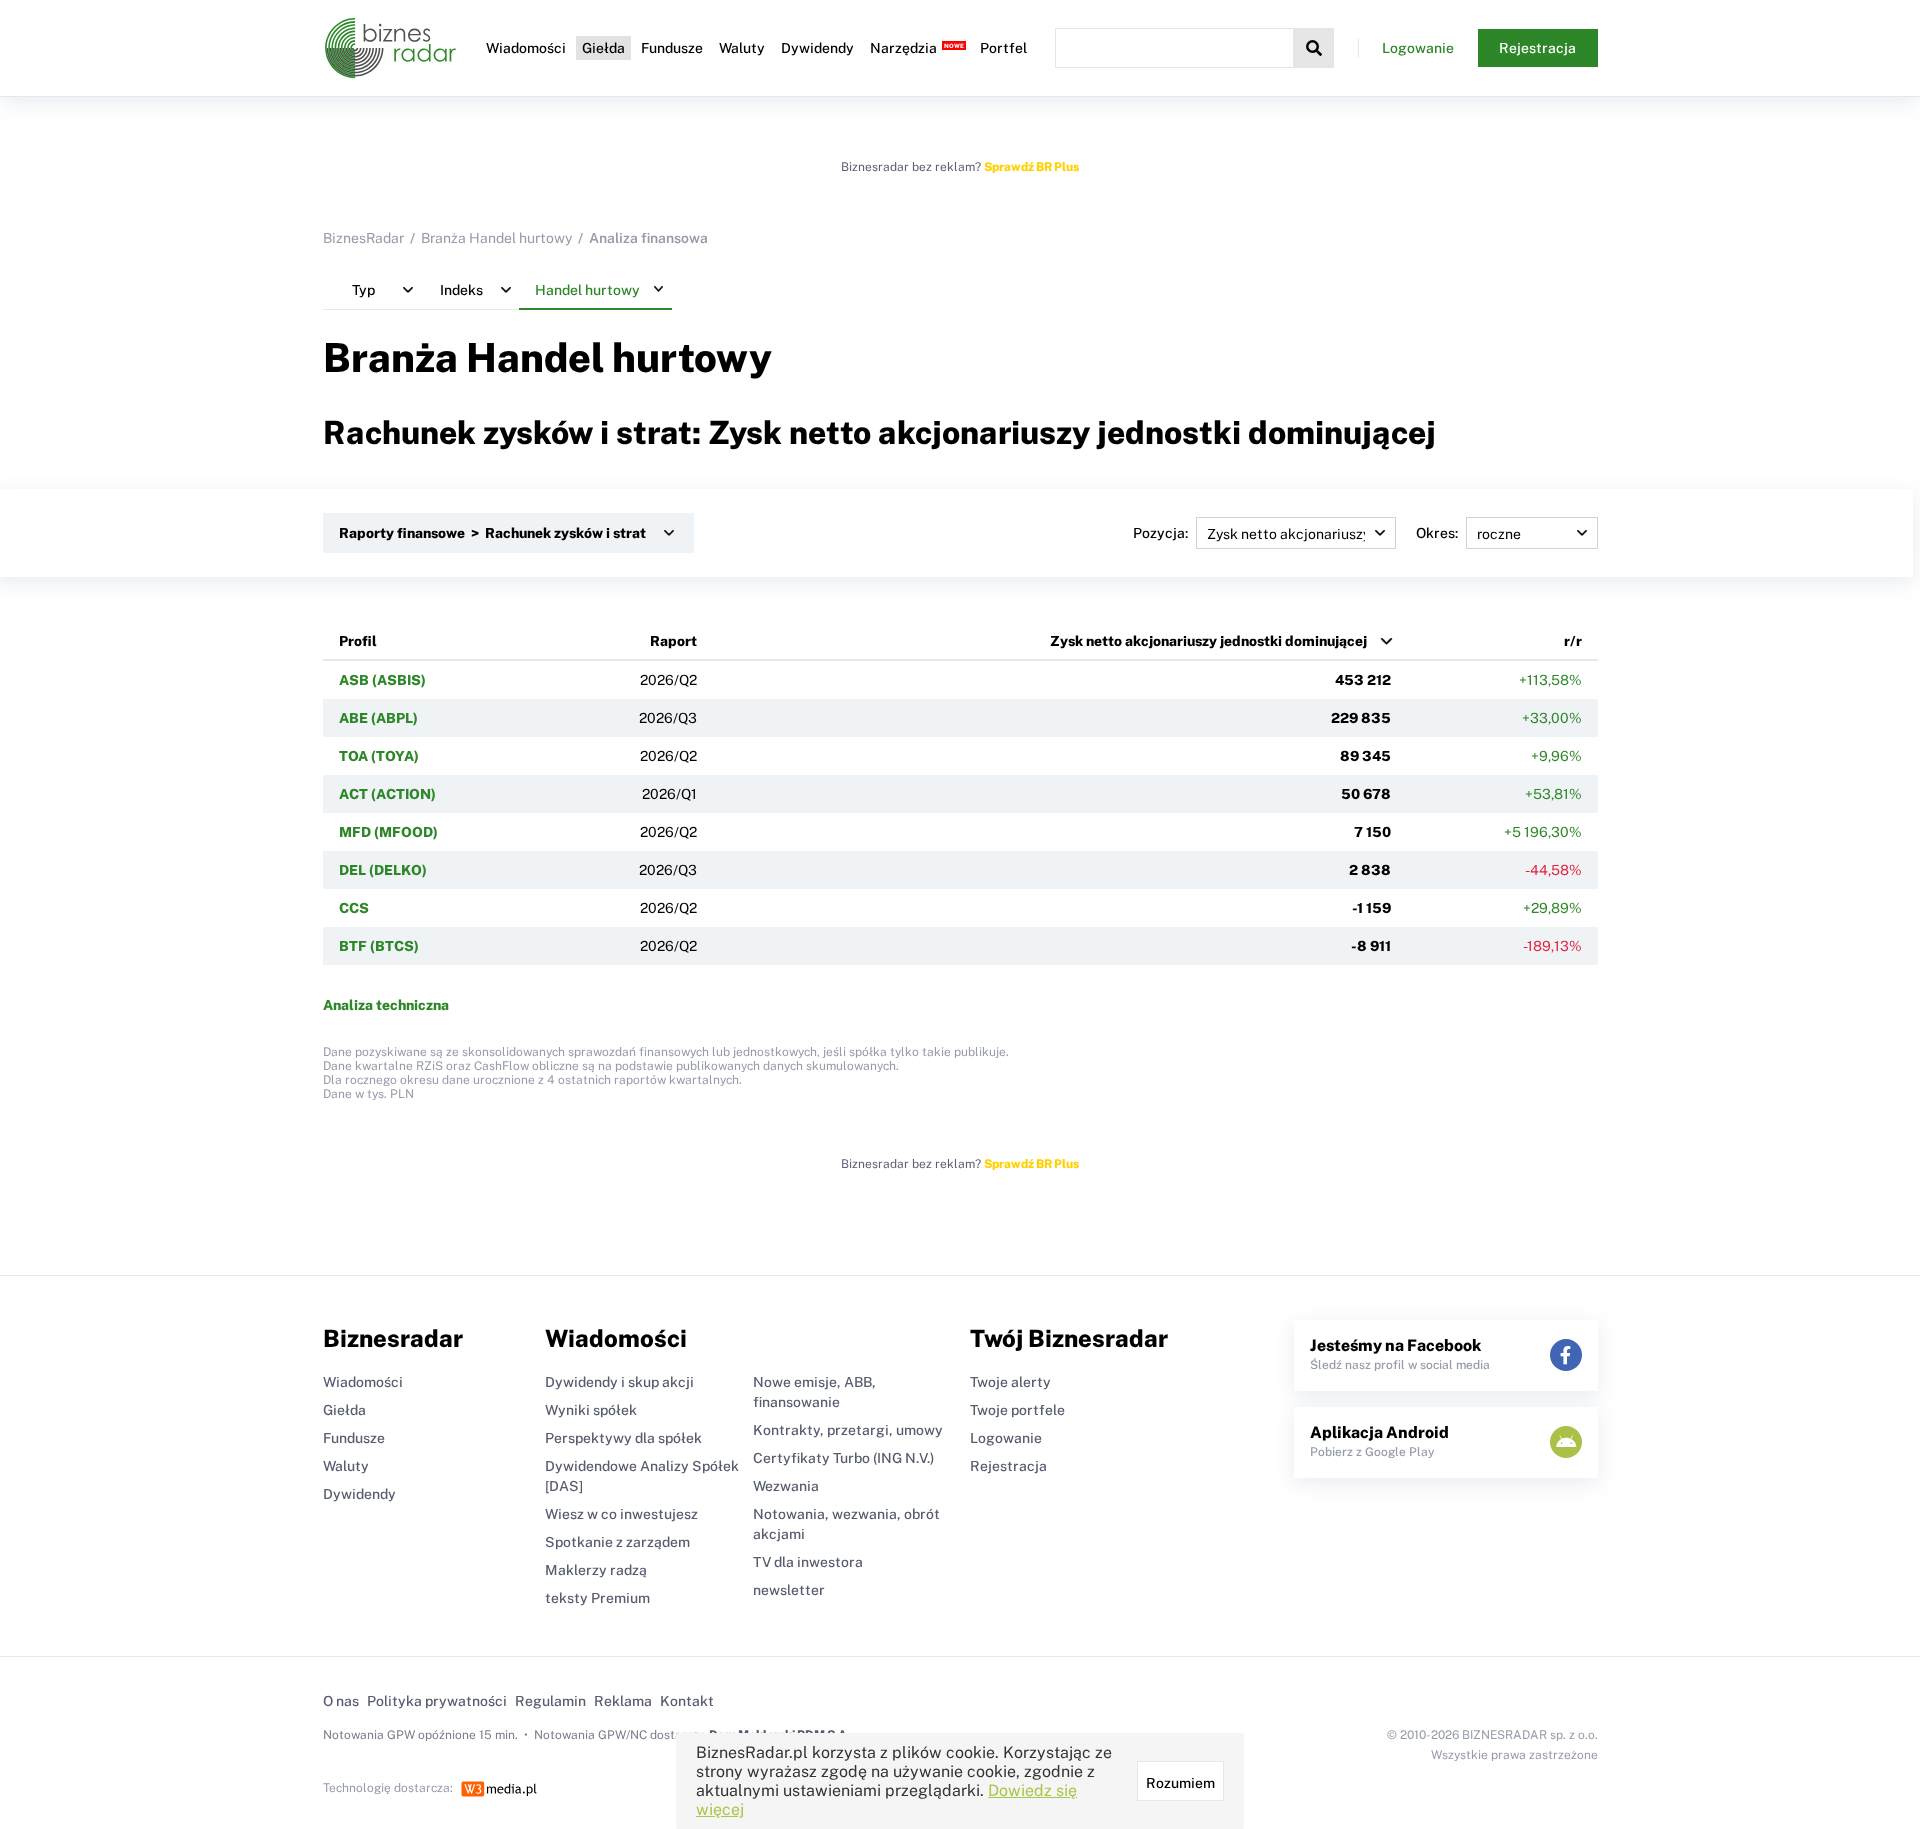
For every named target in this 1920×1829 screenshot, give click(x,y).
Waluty (742, 48)
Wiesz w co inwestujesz (621, 1514)
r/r (1573, 641)
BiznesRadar (363, 238)
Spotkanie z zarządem (617, 1542)
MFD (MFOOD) (388, 832)
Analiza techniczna (386, 1005)
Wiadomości (526, 48)
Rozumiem (1180, 1783)
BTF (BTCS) (379, 946)
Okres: (1437, 533)
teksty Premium (597, 1598)
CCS (354, 908)
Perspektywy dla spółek (623, 1438)
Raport (673, 641)
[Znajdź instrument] (1314, 48)
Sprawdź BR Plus (1031, 167)
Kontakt (687, 1701)
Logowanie (1418, 48)
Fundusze (672, 48)
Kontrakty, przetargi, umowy (848, 1430)
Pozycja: (1160, 533)
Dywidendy (817, 48)
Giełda (603, 48)
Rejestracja (1537, 48)
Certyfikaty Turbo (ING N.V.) (843, 1458)
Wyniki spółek (591, 1410)
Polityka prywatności (437, 1701)
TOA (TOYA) (379, 756)
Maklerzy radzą (596, 1570)
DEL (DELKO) (383, 870)
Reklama (623, 1701)
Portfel (1003, 48)
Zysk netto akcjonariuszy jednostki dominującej (1208, 641)
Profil (358, 641)
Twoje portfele (1017, 1410)
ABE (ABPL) (378, 718)
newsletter (789, 1590)
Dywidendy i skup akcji (619, 1382)
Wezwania (786, 1486)
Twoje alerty (1010, 1382)
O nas (341, 1701)
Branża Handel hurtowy (496, 238)
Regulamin (550, 1701)
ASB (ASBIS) (382, 680)
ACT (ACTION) (387, 794)
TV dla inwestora (808, 1562)
